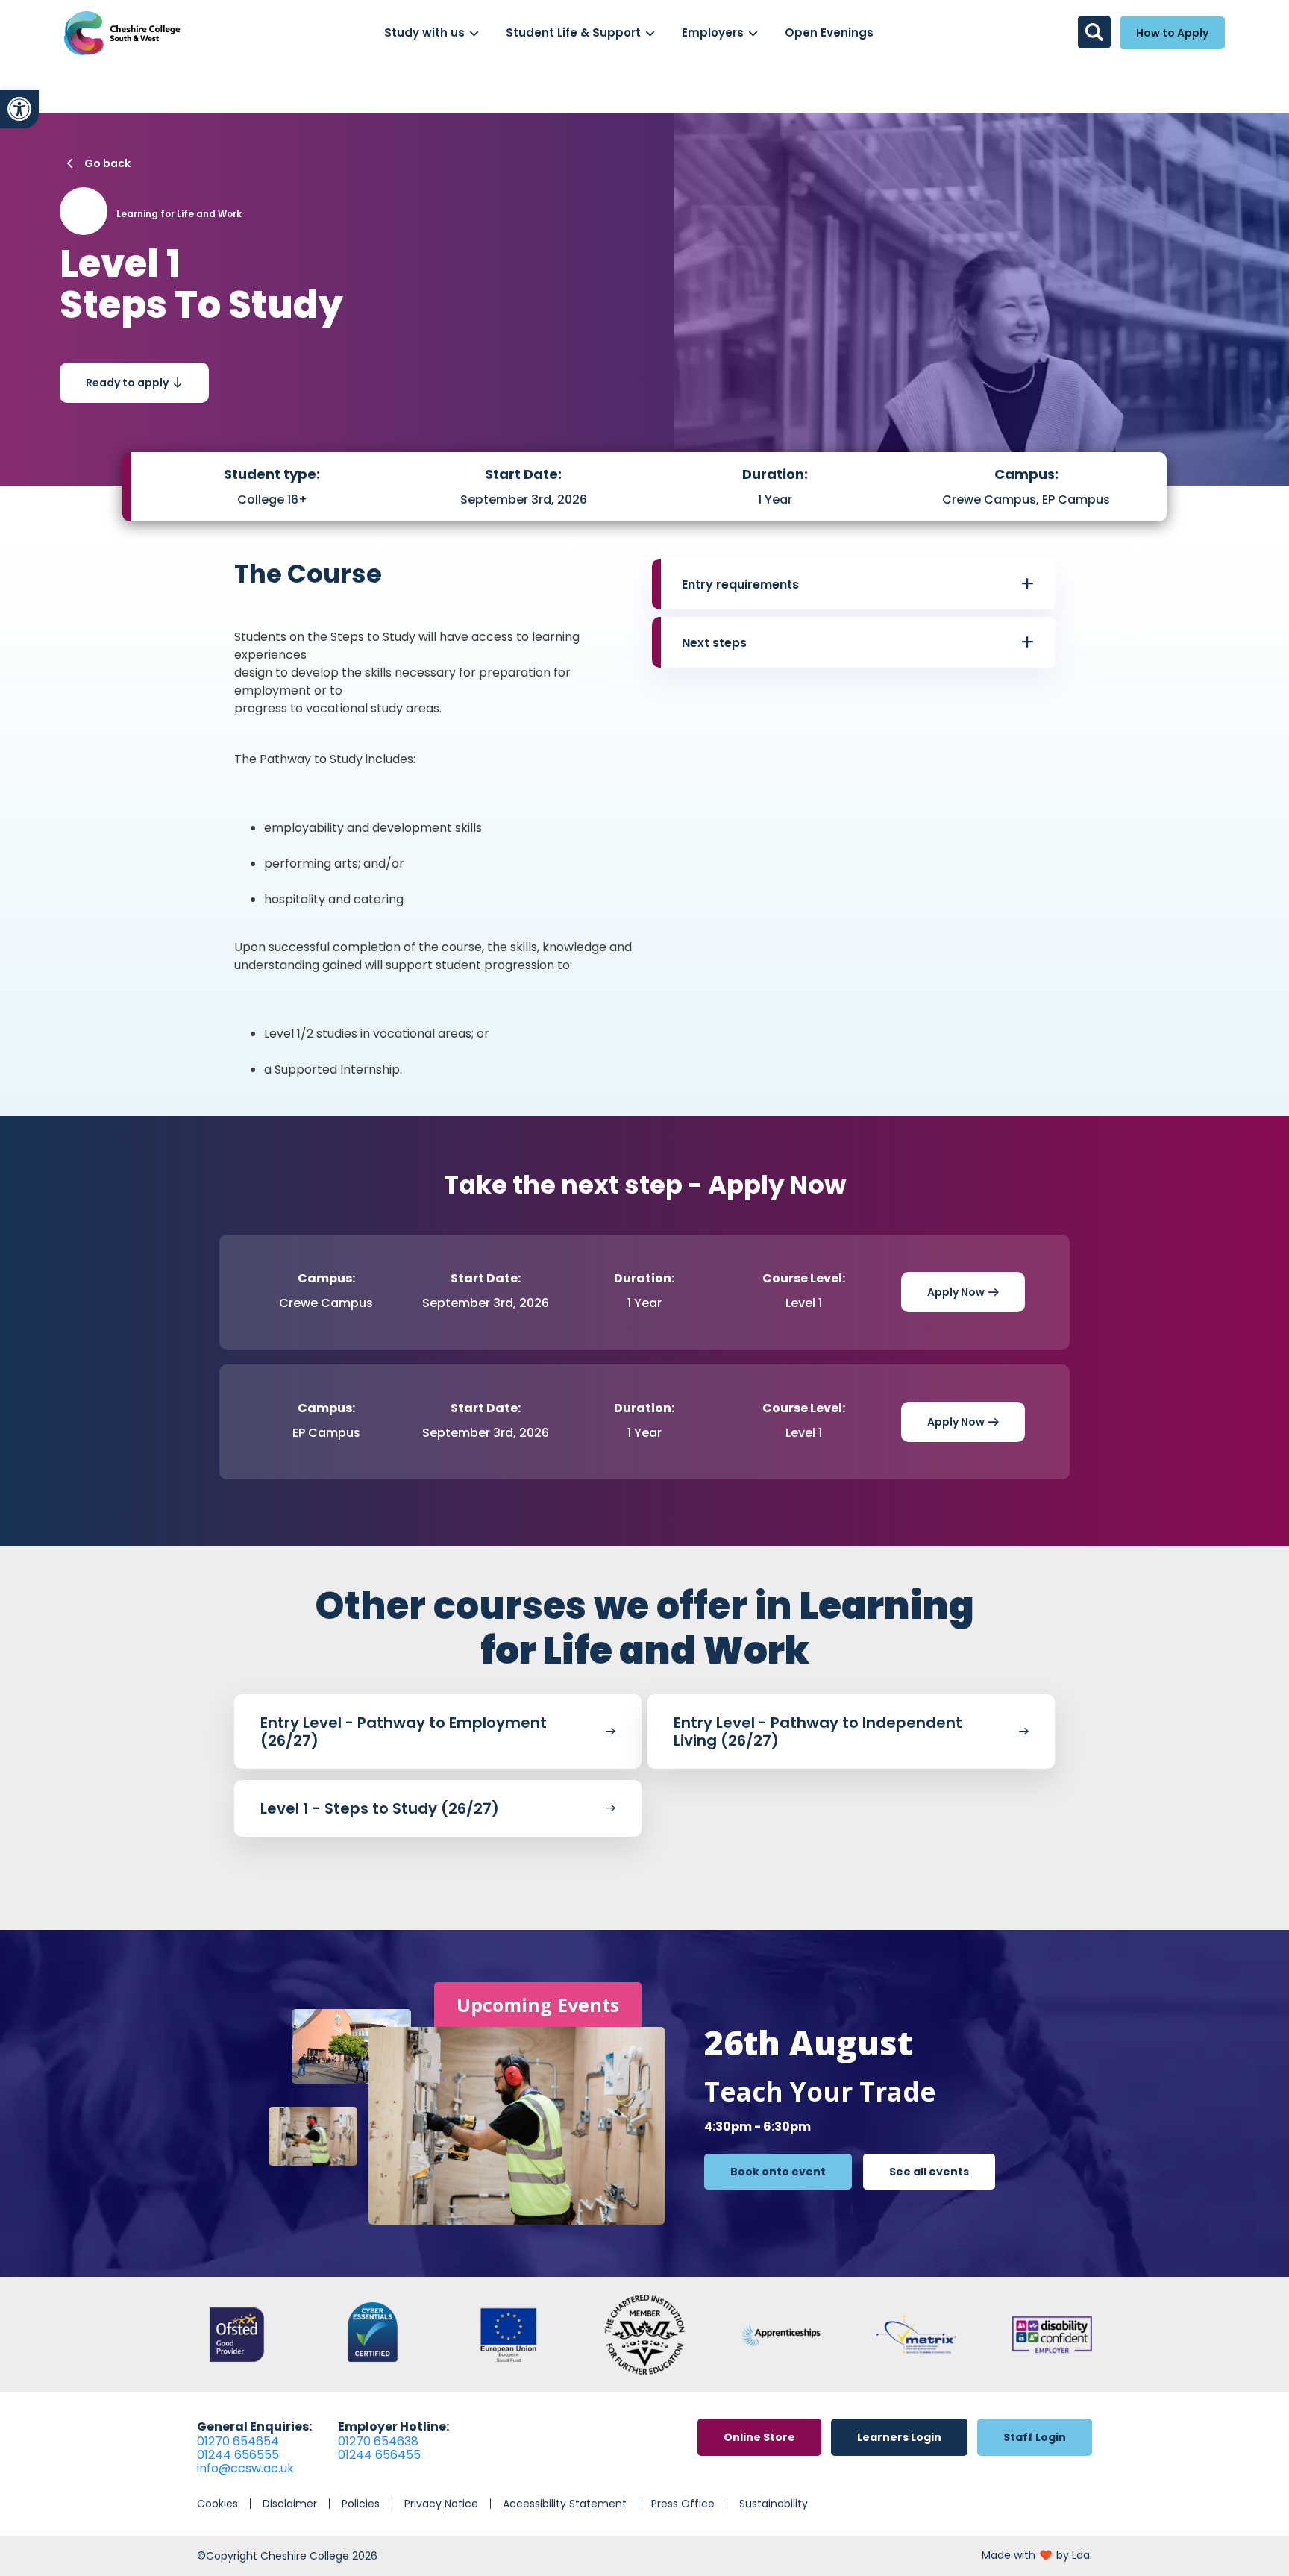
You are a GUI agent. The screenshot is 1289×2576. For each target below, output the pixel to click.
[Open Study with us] (474, 33)
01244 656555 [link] (238, 2455)
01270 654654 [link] (238, 2441)
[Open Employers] (753, 33)
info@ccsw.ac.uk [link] (245, 2468)
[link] (19, 109)
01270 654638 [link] (378, 2441)
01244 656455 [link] (379, 2455)
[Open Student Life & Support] (650, 33)
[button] (858, 584)
